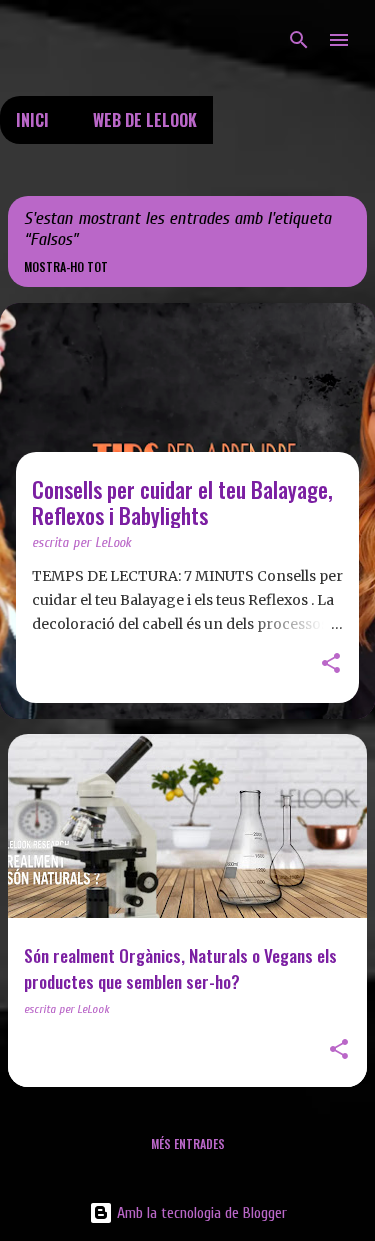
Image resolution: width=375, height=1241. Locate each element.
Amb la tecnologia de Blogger (200, 1213)
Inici (32, 120)
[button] (331, 665)
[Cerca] (299, 40)
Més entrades (188, 1143)
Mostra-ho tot (66, 266)
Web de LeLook (145, 120)
